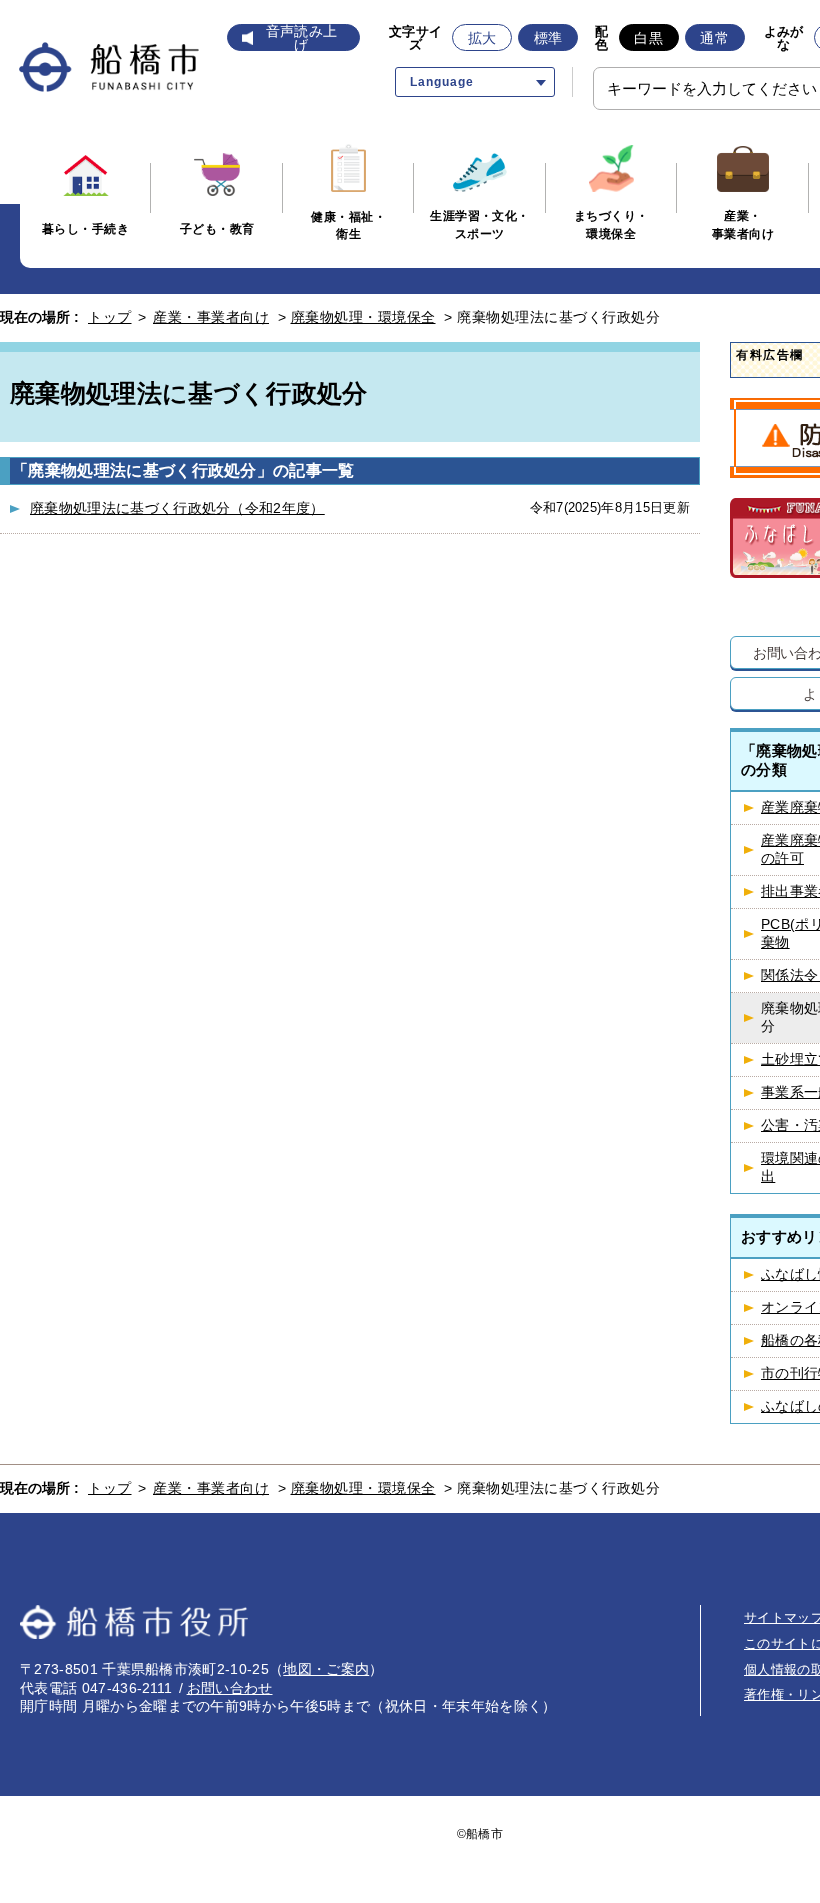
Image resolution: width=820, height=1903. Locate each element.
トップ (110, 317)
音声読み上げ (302, 38)
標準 (548, 38)
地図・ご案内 (326, 1669)
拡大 (482, 38)
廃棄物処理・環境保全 (363, 317)
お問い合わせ (230, 1688)
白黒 (648, 38)
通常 (714, 38)
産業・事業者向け (211, 317)
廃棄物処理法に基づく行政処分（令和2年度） (177, 508)
